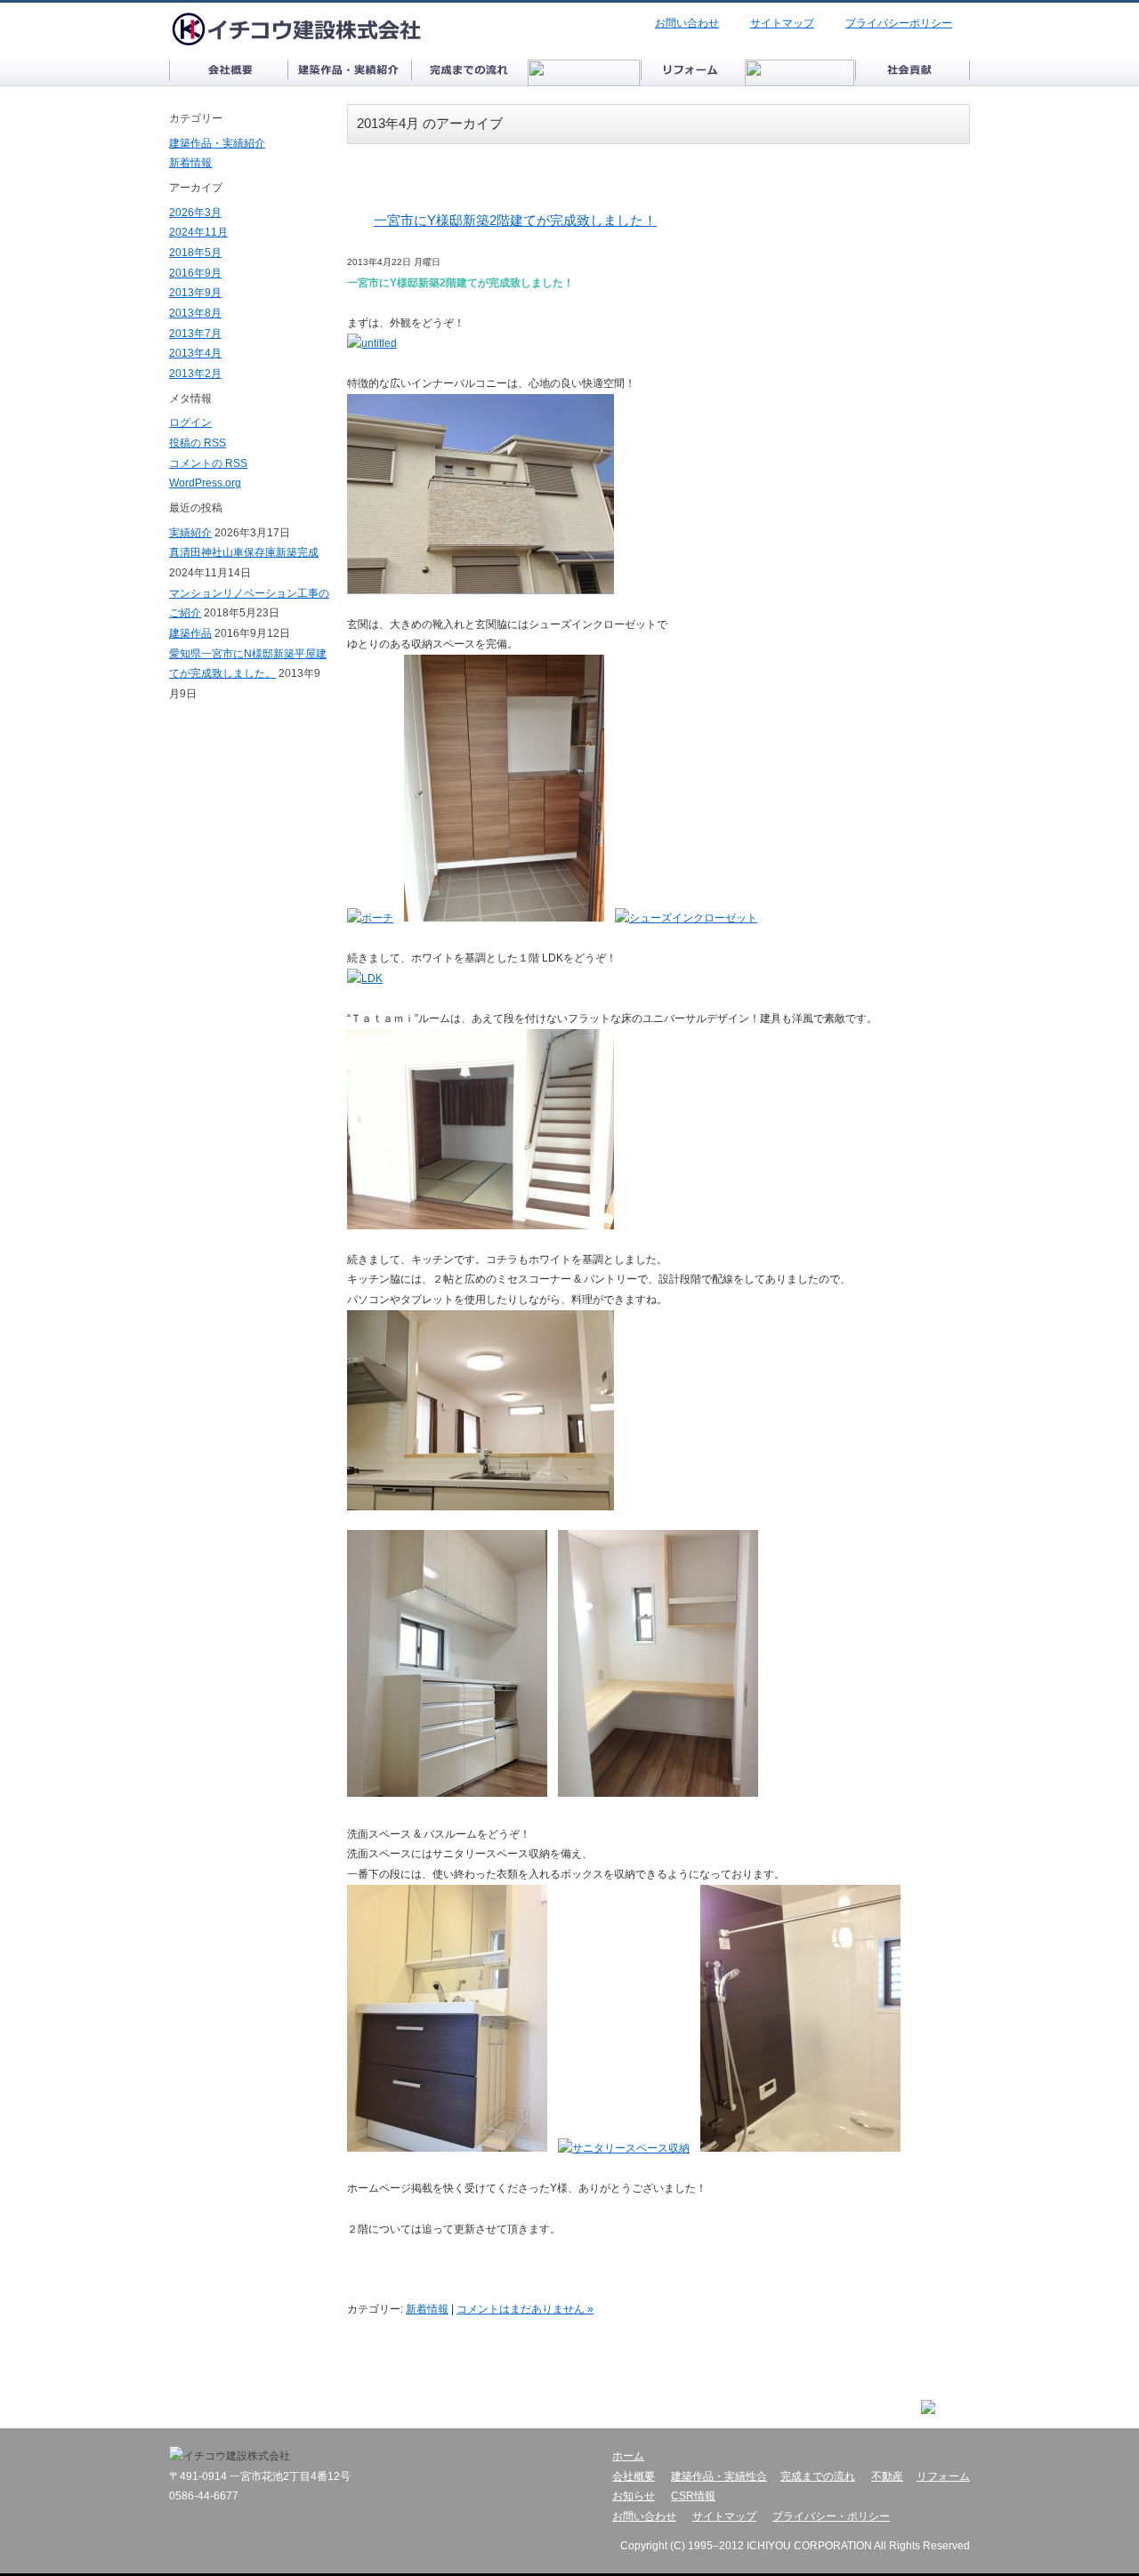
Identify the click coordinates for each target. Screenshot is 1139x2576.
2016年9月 (195, 273)
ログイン (190, 423)
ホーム (628, 2456)
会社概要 (634, 2476)
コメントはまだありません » (525, 2309)
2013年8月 (195, 313)
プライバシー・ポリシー (831, 2516)
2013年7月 (195, 334)
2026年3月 (195, 213)
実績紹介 (190, 533)
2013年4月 (195, 353)
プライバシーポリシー (899, 23)
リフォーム (943, 2476)
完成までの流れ (818, 2476)
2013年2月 (195, 374)
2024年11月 (198, 232)
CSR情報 (693, 2496)
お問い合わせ (687, 23)
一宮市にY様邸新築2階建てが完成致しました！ (515, 220)
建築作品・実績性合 (719, 2476)
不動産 (887, 2476)
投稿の (198, 443)
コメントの (208, 463)
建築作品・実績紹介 (217, 143)
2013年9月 (195, 293)
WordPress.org (205, 483)
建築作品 (190, 633)
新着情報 (427, 2309)
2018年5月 (195, 253)
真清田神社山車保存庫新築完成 (244, 552)
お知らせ (634, 2496)
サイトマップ (782, 23)
